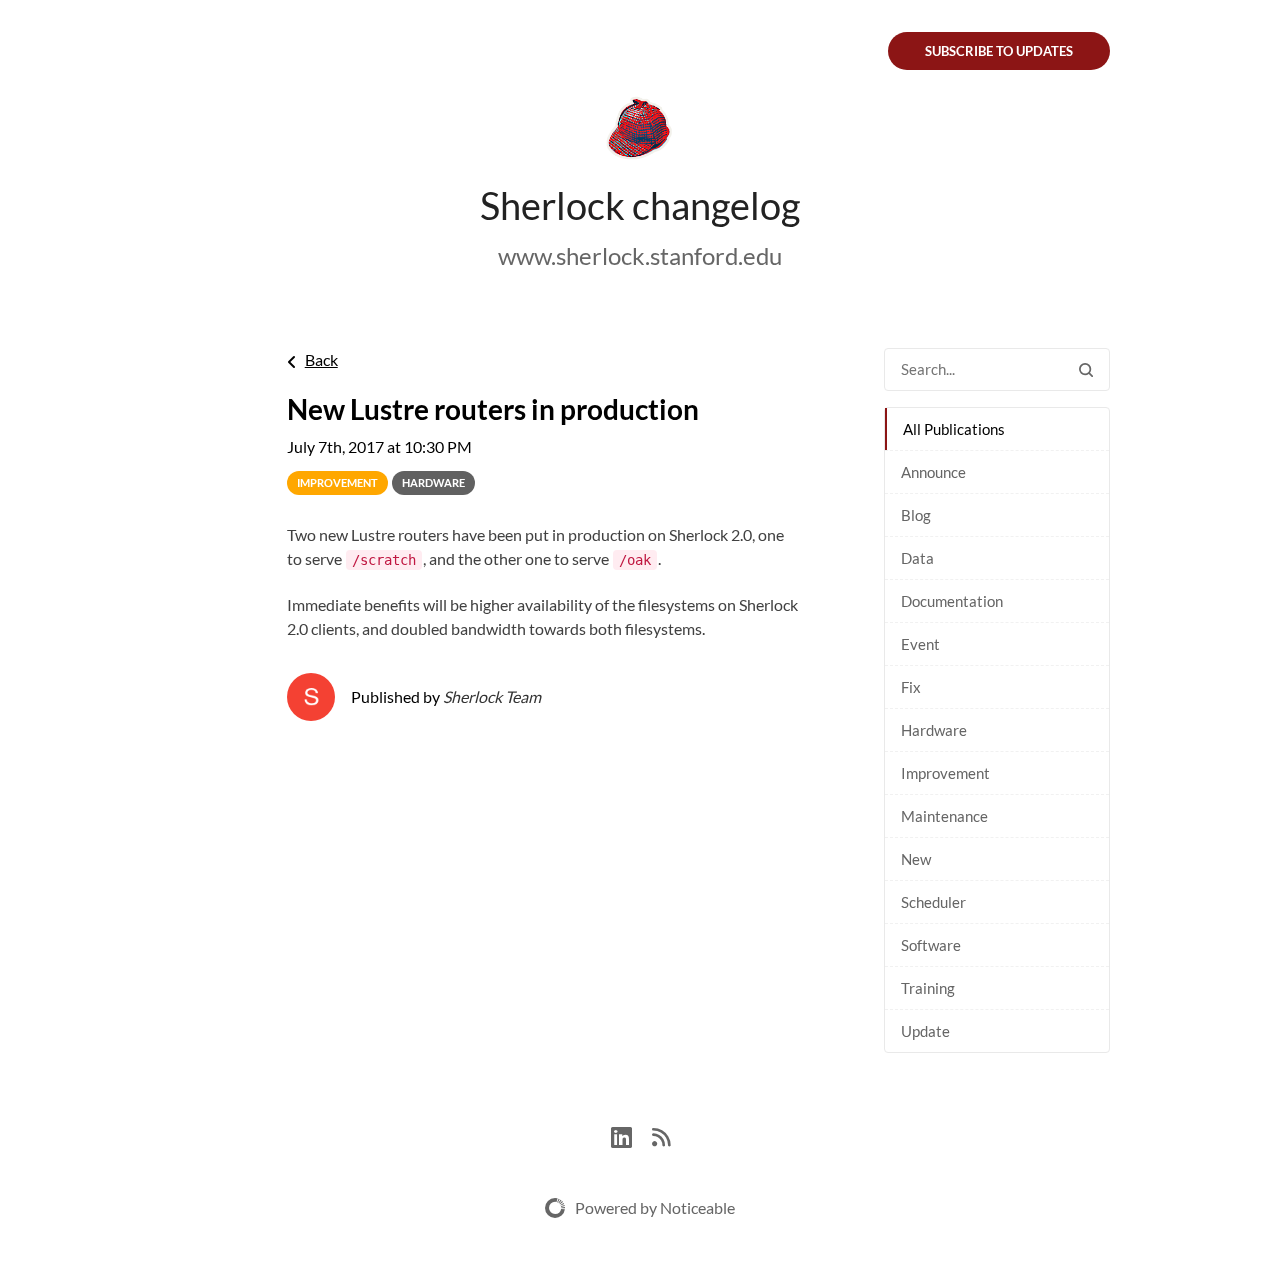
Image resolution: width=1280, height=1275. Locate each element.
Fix (911, 687)
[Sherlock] (640, 132)
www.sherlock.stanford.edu (640, 255)
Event (920, 644)
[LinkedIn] (631, 1134)
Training (928, 988)
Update (925, 1031)
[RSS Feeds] (661, 1134)
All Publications (954, 429)
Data (917, 558)
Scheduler (933, 902)
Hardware (934, 730)
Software (931, 945)
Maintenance (944, 816)
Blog (916, 515)
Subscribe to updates (999, 51)
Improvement (945, 773)
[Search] (1086, 369)
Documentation (952, 601)
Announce (933, 472)
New (916, 859)
